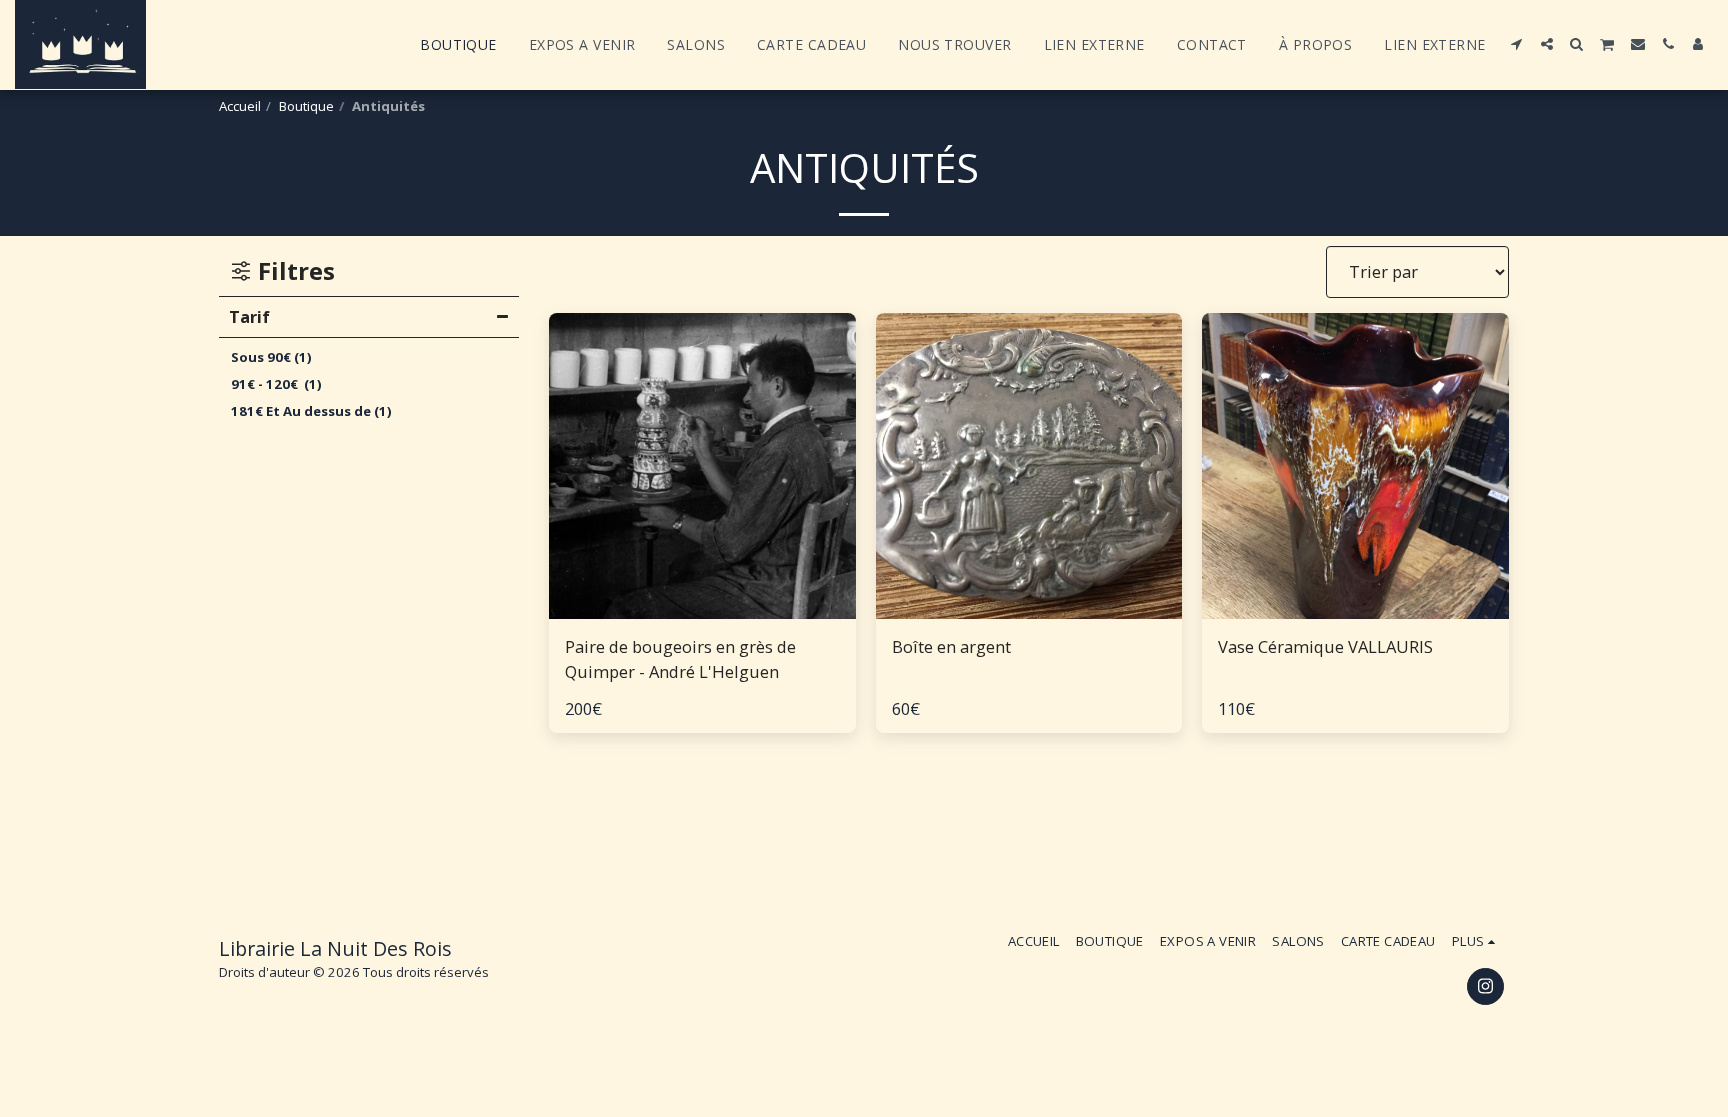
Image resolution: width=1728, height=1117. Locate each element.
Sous (271, 357)
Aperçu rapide (702, 609)
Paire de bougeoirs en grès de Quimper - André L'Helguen (680, 659)
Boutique (306, 106)
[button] (1517, 44)
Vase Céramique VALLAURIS (1325, 646)
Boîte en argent (951, 646)
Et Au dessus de (311, 411)
